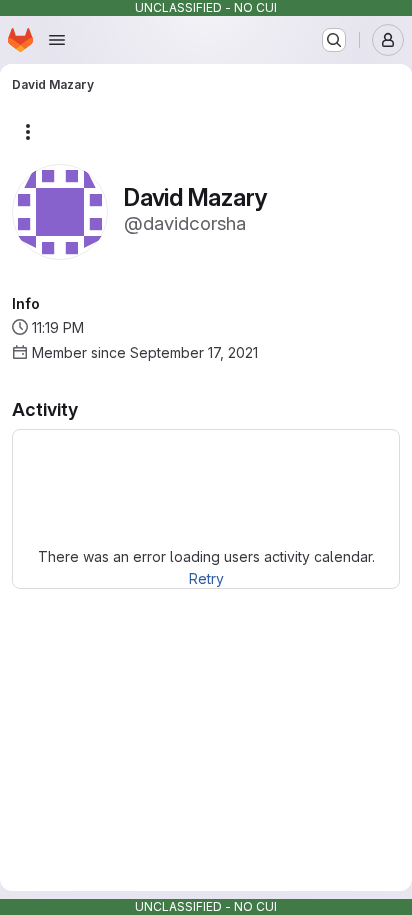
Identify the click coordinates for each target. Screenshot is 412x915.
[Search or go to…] (334, 40)
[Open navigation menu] (57, 40)
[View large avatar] (60, 210)
